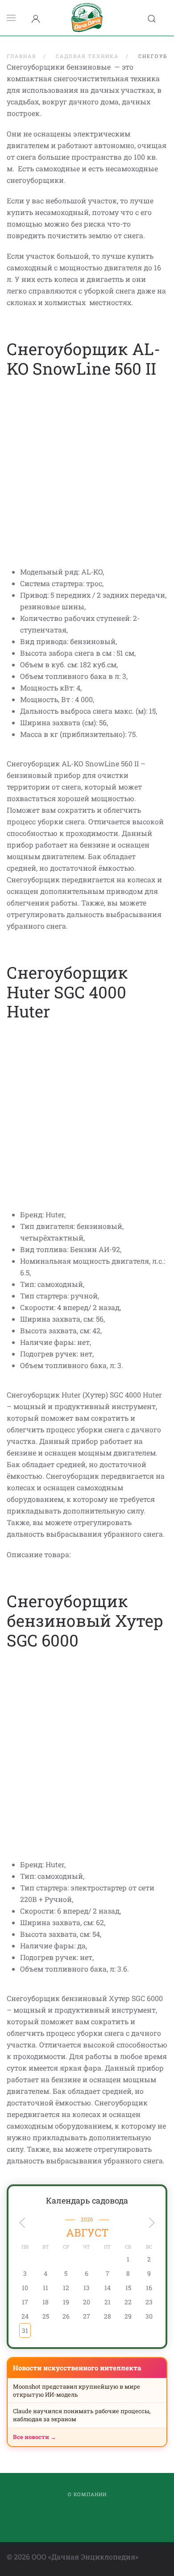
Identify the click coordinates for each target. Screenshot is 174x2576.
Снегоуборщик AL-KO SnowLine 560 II (83, 359)
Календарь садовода (87, 2200)
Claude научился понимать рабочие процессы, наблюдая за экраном (82, 2415)
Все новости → (35, 2437)
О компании (87, 2494)
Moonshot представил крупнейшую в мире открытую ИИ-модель (77, 2390)
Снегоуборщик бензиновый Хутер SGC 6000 (85, 1621)
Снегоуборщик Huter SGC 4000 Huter (67, 992)
